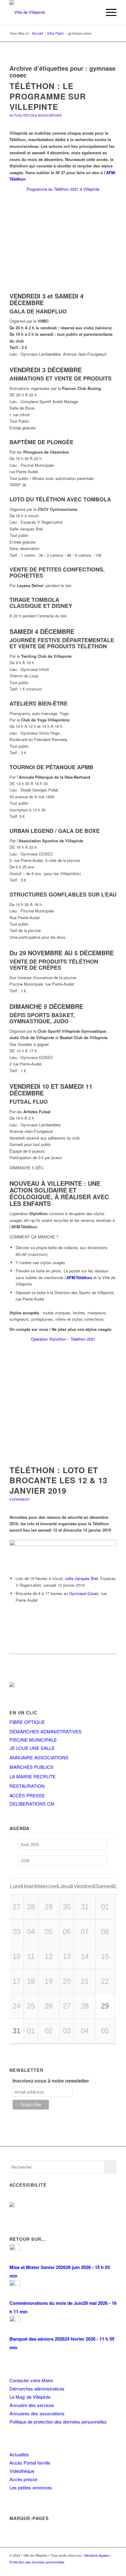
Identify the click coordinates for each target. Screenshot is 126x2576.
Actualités (19, 2454)
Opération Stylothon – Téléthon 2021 (63, 1339)
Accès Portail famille (30, 2463)
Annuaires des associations (37, 2413)
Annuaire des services (32, 2405)
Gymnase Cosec (84, 1593)
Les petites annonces (31, 2487)
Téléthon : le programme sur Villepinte (48, 96)
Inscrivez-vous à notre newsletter (51, 2081)
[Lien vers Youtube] (112, 2568)
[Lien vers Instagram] (103, 2568)
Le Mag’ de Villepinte (30, 2397)
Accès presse (23, 2479)
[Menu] (108, 12)
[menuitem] (94, 12)
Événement (20, 1499)
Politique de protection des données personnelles (58, 2422)
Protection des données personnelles (37, 2562)
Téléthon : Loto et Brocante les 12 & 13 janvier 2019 (58, 1480)
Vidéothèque (22, 2471)
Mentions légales (97, 2555)
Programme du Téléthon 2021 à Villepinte (63, 189)
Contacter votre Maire (31, 2380)
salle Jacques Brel (82, 1578)
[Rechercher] (94, 12)
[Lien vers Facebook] (94, 2568)
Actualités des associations (36, 115)
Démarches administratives (37, 2389)
